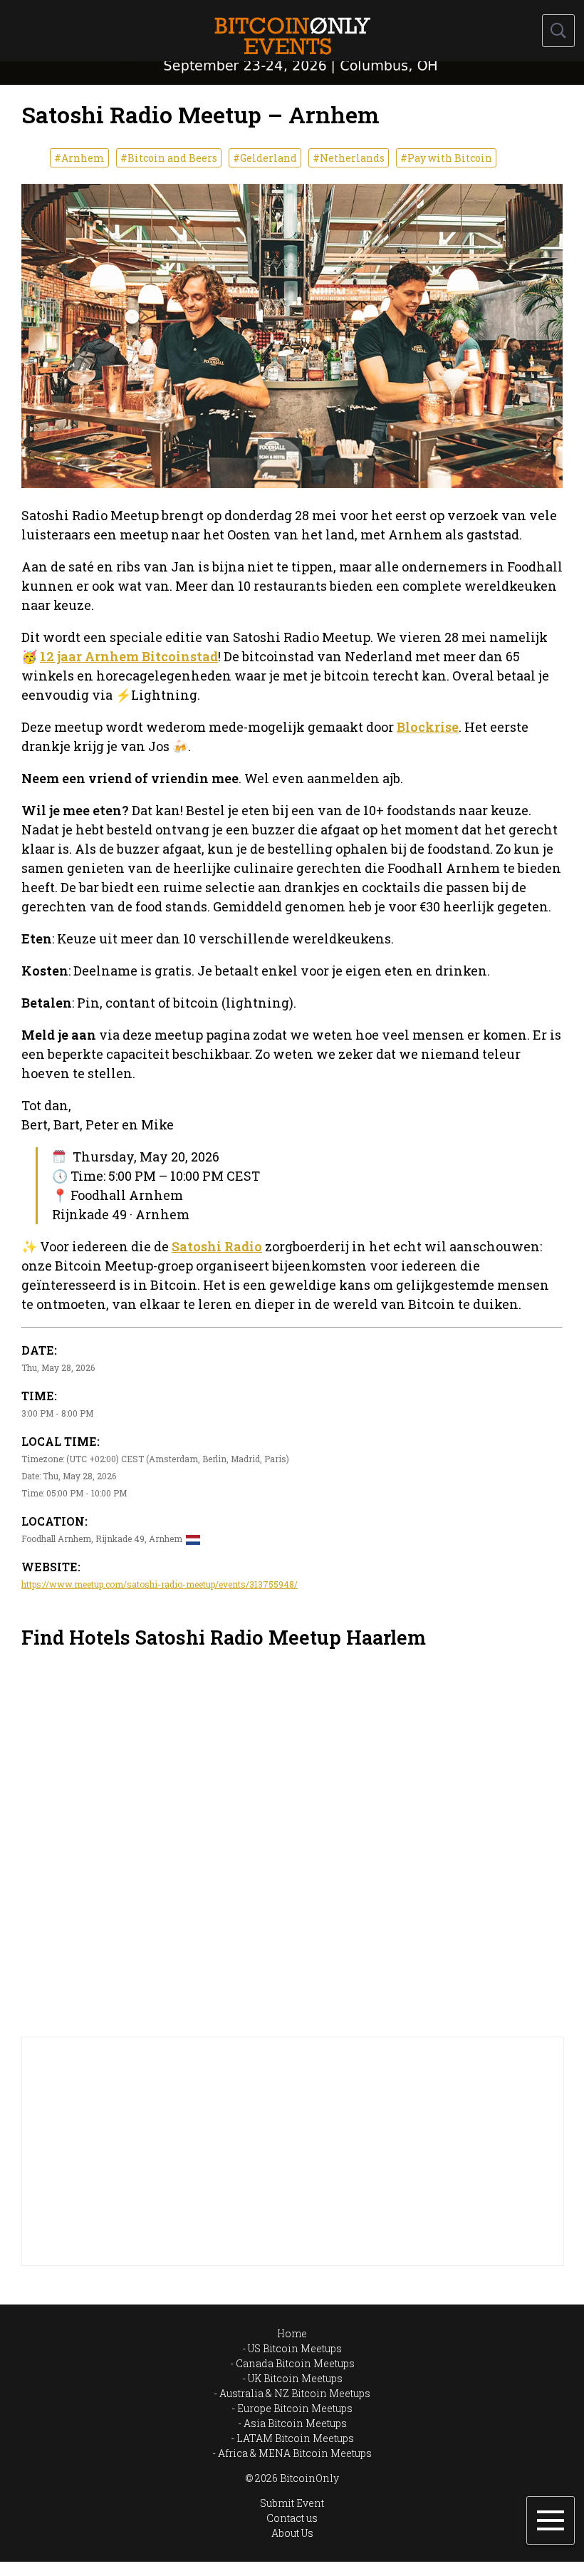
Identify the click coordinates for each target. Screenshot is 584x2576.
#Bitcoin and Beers (169, 158)
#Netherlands (349, 158)
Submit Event (292, 2503)
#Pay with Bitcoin (446, 158)
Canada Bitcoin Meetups (295, 2363)
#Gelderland (265, 158)
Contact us (292, 2518)
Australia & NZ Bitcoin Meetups (295, 2393)
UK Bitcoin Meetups (295, 2378)
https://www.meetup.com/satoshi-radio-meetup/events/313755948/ (160, 1584)
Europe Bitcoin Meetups (295, 2408)
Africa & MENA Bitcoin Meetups (295, 2453)
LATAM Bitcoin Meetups (295, 2438)
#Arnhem (79, 158)
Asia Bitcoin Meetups (295, 2423)
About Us (292, 2533)
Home (292, 2333)
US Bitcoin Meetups (295, 2348)
